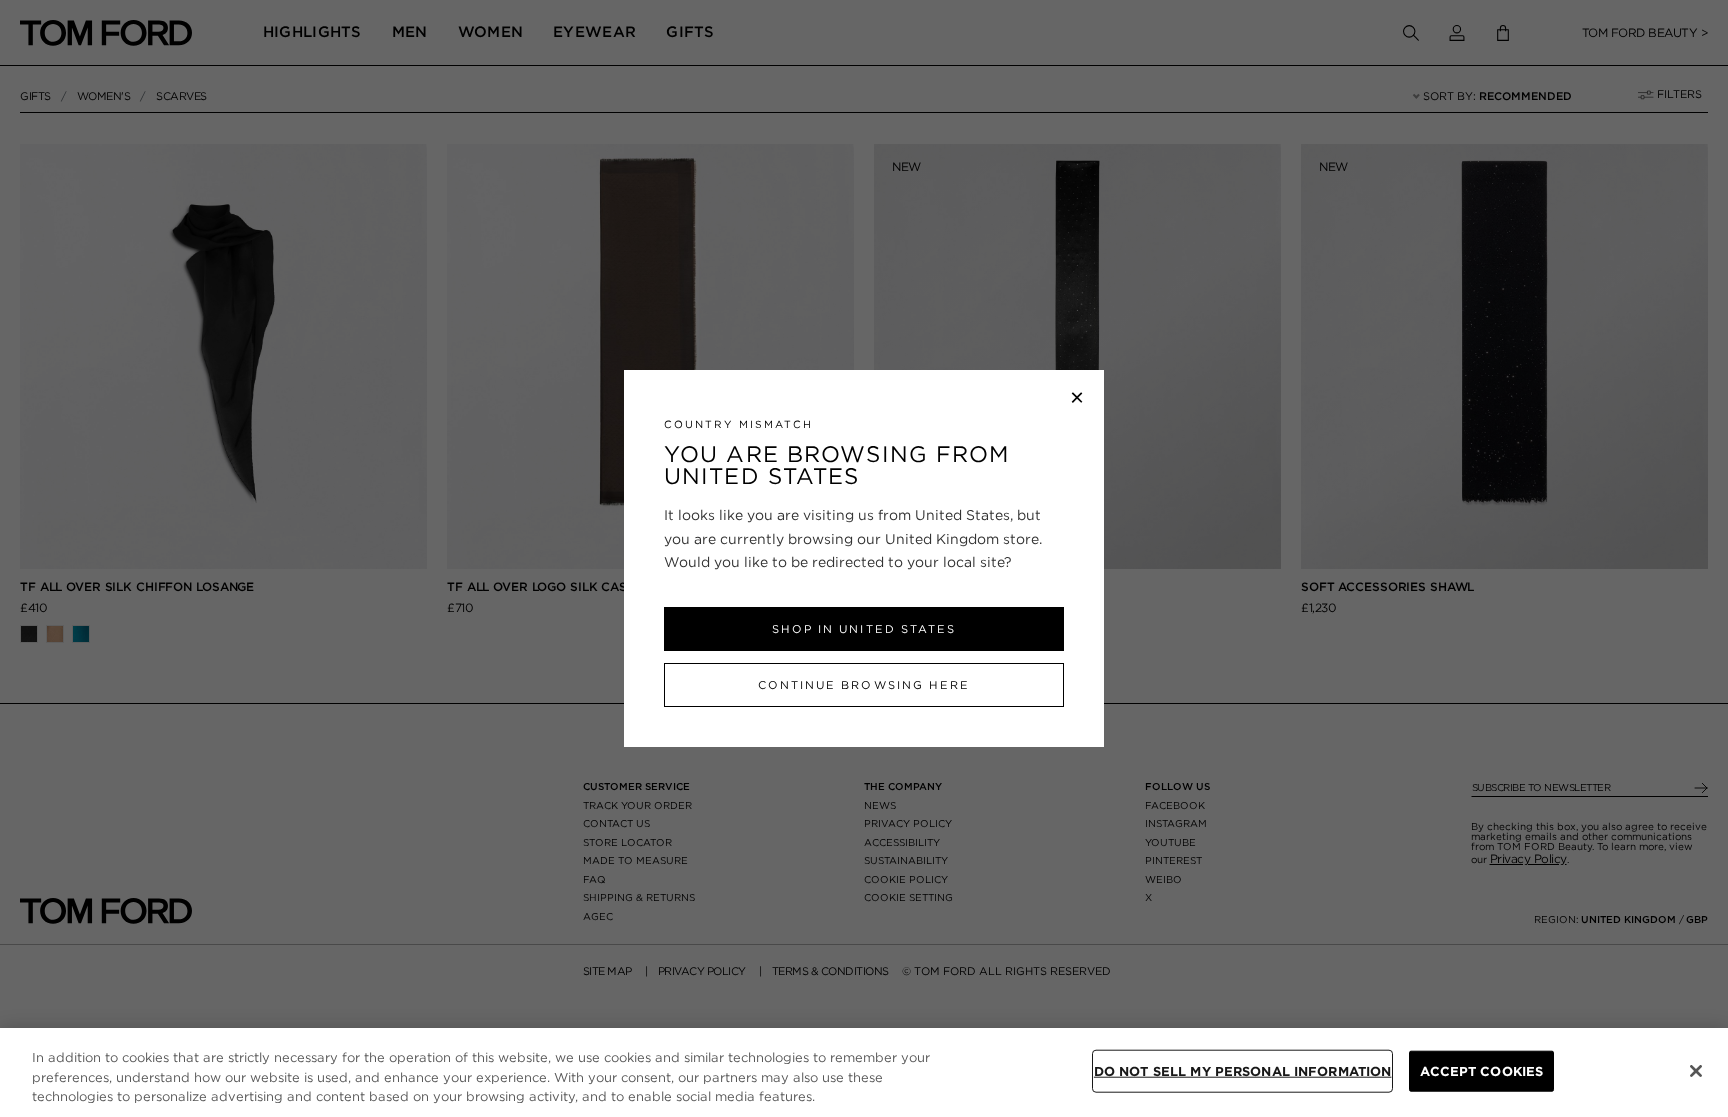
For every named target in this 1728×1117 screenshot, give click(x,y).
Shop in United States (863, 629)
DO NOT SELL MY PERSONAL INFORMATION (1243, 1070)
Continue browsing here (863, 685)
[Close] (1696, 1071)
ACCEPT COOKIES (1481, 1070)
